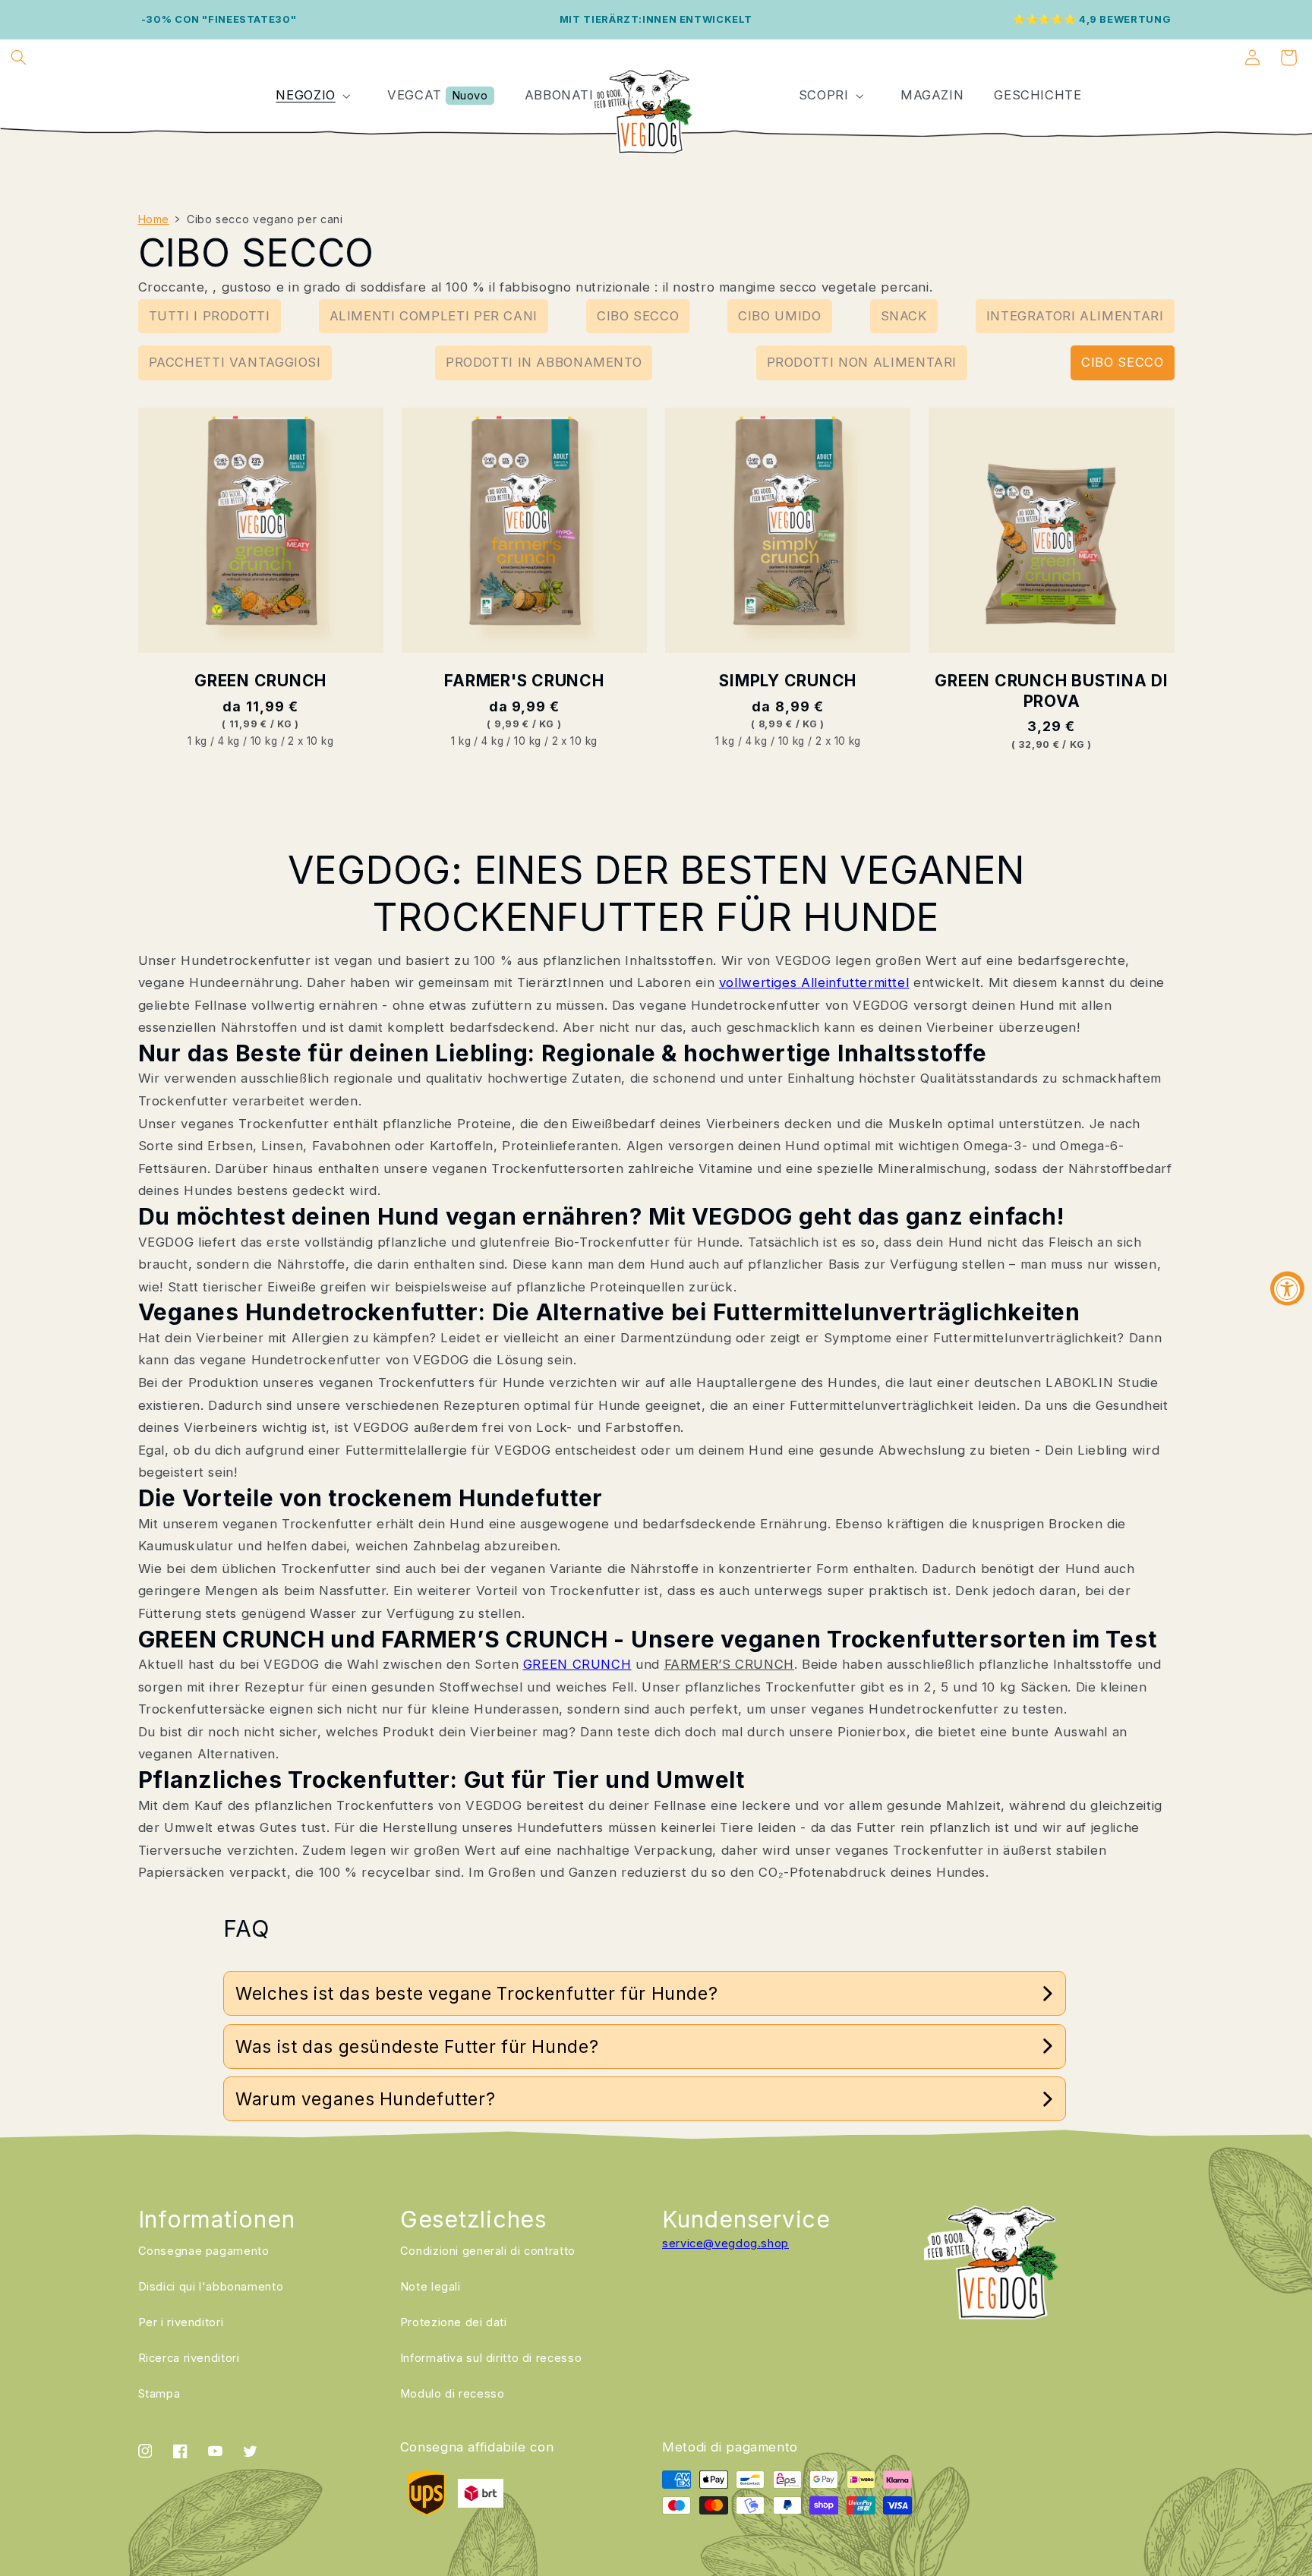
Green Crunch (260, 681)
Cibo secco (638, 316)
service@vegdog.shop (725, 2243)
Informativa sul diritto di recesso (491, 2358)
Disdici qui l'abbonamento (211, 2287)
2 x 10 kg (311, 741)
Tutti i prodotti (210, 316)
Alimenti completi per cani (434, 316)
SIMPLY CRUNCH (788, 681)
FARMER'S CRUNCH (524, 681)
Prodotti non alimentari (862, 362)
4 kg (229, 741)
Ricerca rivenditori (189, 2358)
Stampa (159, 2394)
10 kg (264, 741)
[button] (18, 58)
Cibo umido (779, 316)
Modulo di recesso (453, 2394)
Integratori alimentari (1075, 316)
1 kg (197, 741)
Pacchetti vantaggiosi (235, 362)
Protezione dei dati (454, 2322)
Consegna (204, 2251)
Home (154, 219)
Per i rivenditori (181, 2322)
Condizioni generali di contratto (488, 2251)
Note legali (430, 2287)
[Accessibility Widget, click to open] (1287, 1288)
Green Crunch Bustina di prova (1051, 691)
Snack (904, 316)
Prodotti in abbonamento (544, 362)
